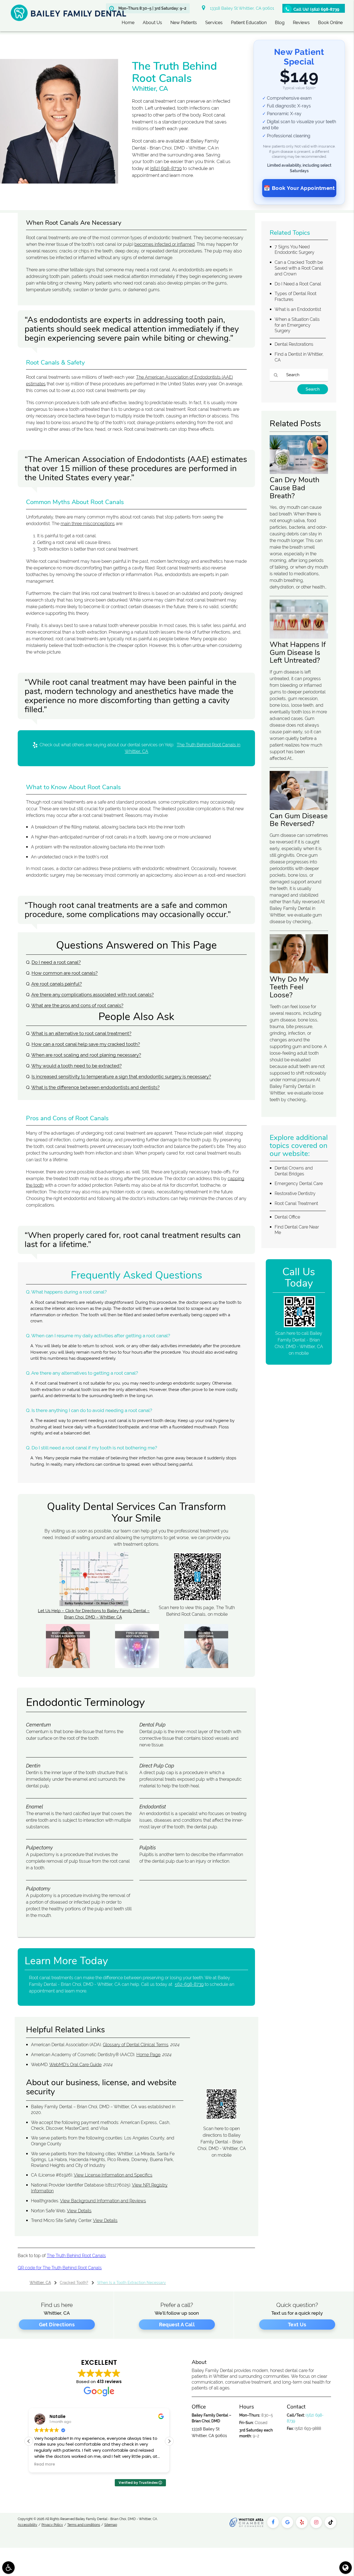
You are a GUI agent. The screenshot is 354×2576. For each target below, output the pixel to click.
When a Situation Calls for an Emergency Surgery (297, 325)
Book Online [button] (330, 23)
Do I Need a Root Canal (298, 284)
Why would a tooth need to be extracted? (76, 1066)
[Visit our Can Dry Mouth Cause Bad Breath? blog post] (299, 473)
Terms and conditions (84, 2525)
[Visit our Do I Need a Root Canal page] (206, 1667)
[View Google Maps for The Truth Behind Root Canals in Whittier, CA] (94, 1605)
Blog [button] (280, 23)
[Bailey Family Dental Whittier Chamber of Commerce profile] (247, 2522)
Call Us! (316, 9)
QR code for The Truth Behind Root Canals (60, 2268)
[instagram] (316, 2522)
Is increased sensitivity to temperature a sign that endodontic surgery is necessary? (121, 1077)
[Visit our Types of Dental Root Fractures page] (137, 1667)
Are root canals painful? (57, 984)
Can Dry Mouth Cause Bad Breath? (295, 488)
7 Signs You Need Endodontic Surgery (295, 250)
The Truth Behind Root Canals (76, 2256)
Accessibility (28, 2525)
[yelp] (302, 2522)
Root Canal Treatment (296, 1203)
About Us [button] (152, 23)
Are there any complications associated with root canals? (93, 995)
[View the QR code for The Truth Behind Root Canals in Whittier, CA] (197, 1599)
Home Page (148, 2055)
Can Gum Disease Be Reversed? (299, 820)
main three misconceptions (88, 524)
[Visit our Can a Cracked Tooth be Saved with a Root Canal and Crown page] (68, 1667)
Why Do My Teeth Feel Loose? (289, 987)
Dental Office (287, 1217)
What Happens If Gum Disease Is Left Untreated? (298, 652)
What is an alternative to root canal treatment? (81, 1033)
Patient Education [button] (249, 23)
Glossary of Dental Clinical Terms (136, 2045)
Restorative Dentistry (295, 1193)
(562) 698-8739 (166, 168)
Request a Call (177, 2325)
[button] (169, 2441)
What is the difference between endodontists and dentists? (95, 1087)
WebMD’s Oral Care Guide (75, 2065)
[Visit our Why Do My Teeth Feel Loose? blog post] (299, 972)
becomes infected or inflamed (165, 244)
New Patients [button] (184, 23)
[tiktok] (330, 2522)
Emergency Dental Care (299, 1184)
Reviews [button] (301, 23)
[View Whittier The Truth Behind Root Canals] (59, 182)
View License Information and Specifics (113, 2175)
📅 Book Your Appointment (299, 188)
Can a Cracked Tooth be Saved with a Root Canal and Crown (299, 268)
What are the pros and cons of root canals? (77, 1005)
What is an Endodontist (298, 309)
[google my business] (287, 2522)
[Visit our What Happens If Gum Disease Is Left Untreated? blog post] (299, 637)
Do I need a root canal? (56, 962)
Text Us (297, 2325)
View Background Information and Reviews (103, 2201)
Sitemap (111, 2525)
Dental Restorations (294, 344)
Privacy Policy (52, 2525)
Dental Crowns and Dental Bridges (294, 1171)
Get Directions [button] (57, 2325)
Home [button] (128, 23)
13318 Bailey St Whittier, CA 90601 (241, 8)
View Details (79, 2211)
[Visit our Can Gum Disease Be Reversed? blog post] (299, 809)
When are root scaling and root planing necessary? (86, 1055)
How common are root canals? (65, 973)
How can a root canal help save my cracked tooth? (86, 1044)
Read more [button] (45, 2464)
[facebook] (273, 2522)
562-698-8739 (189, 1984)
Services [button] (214, 23)
